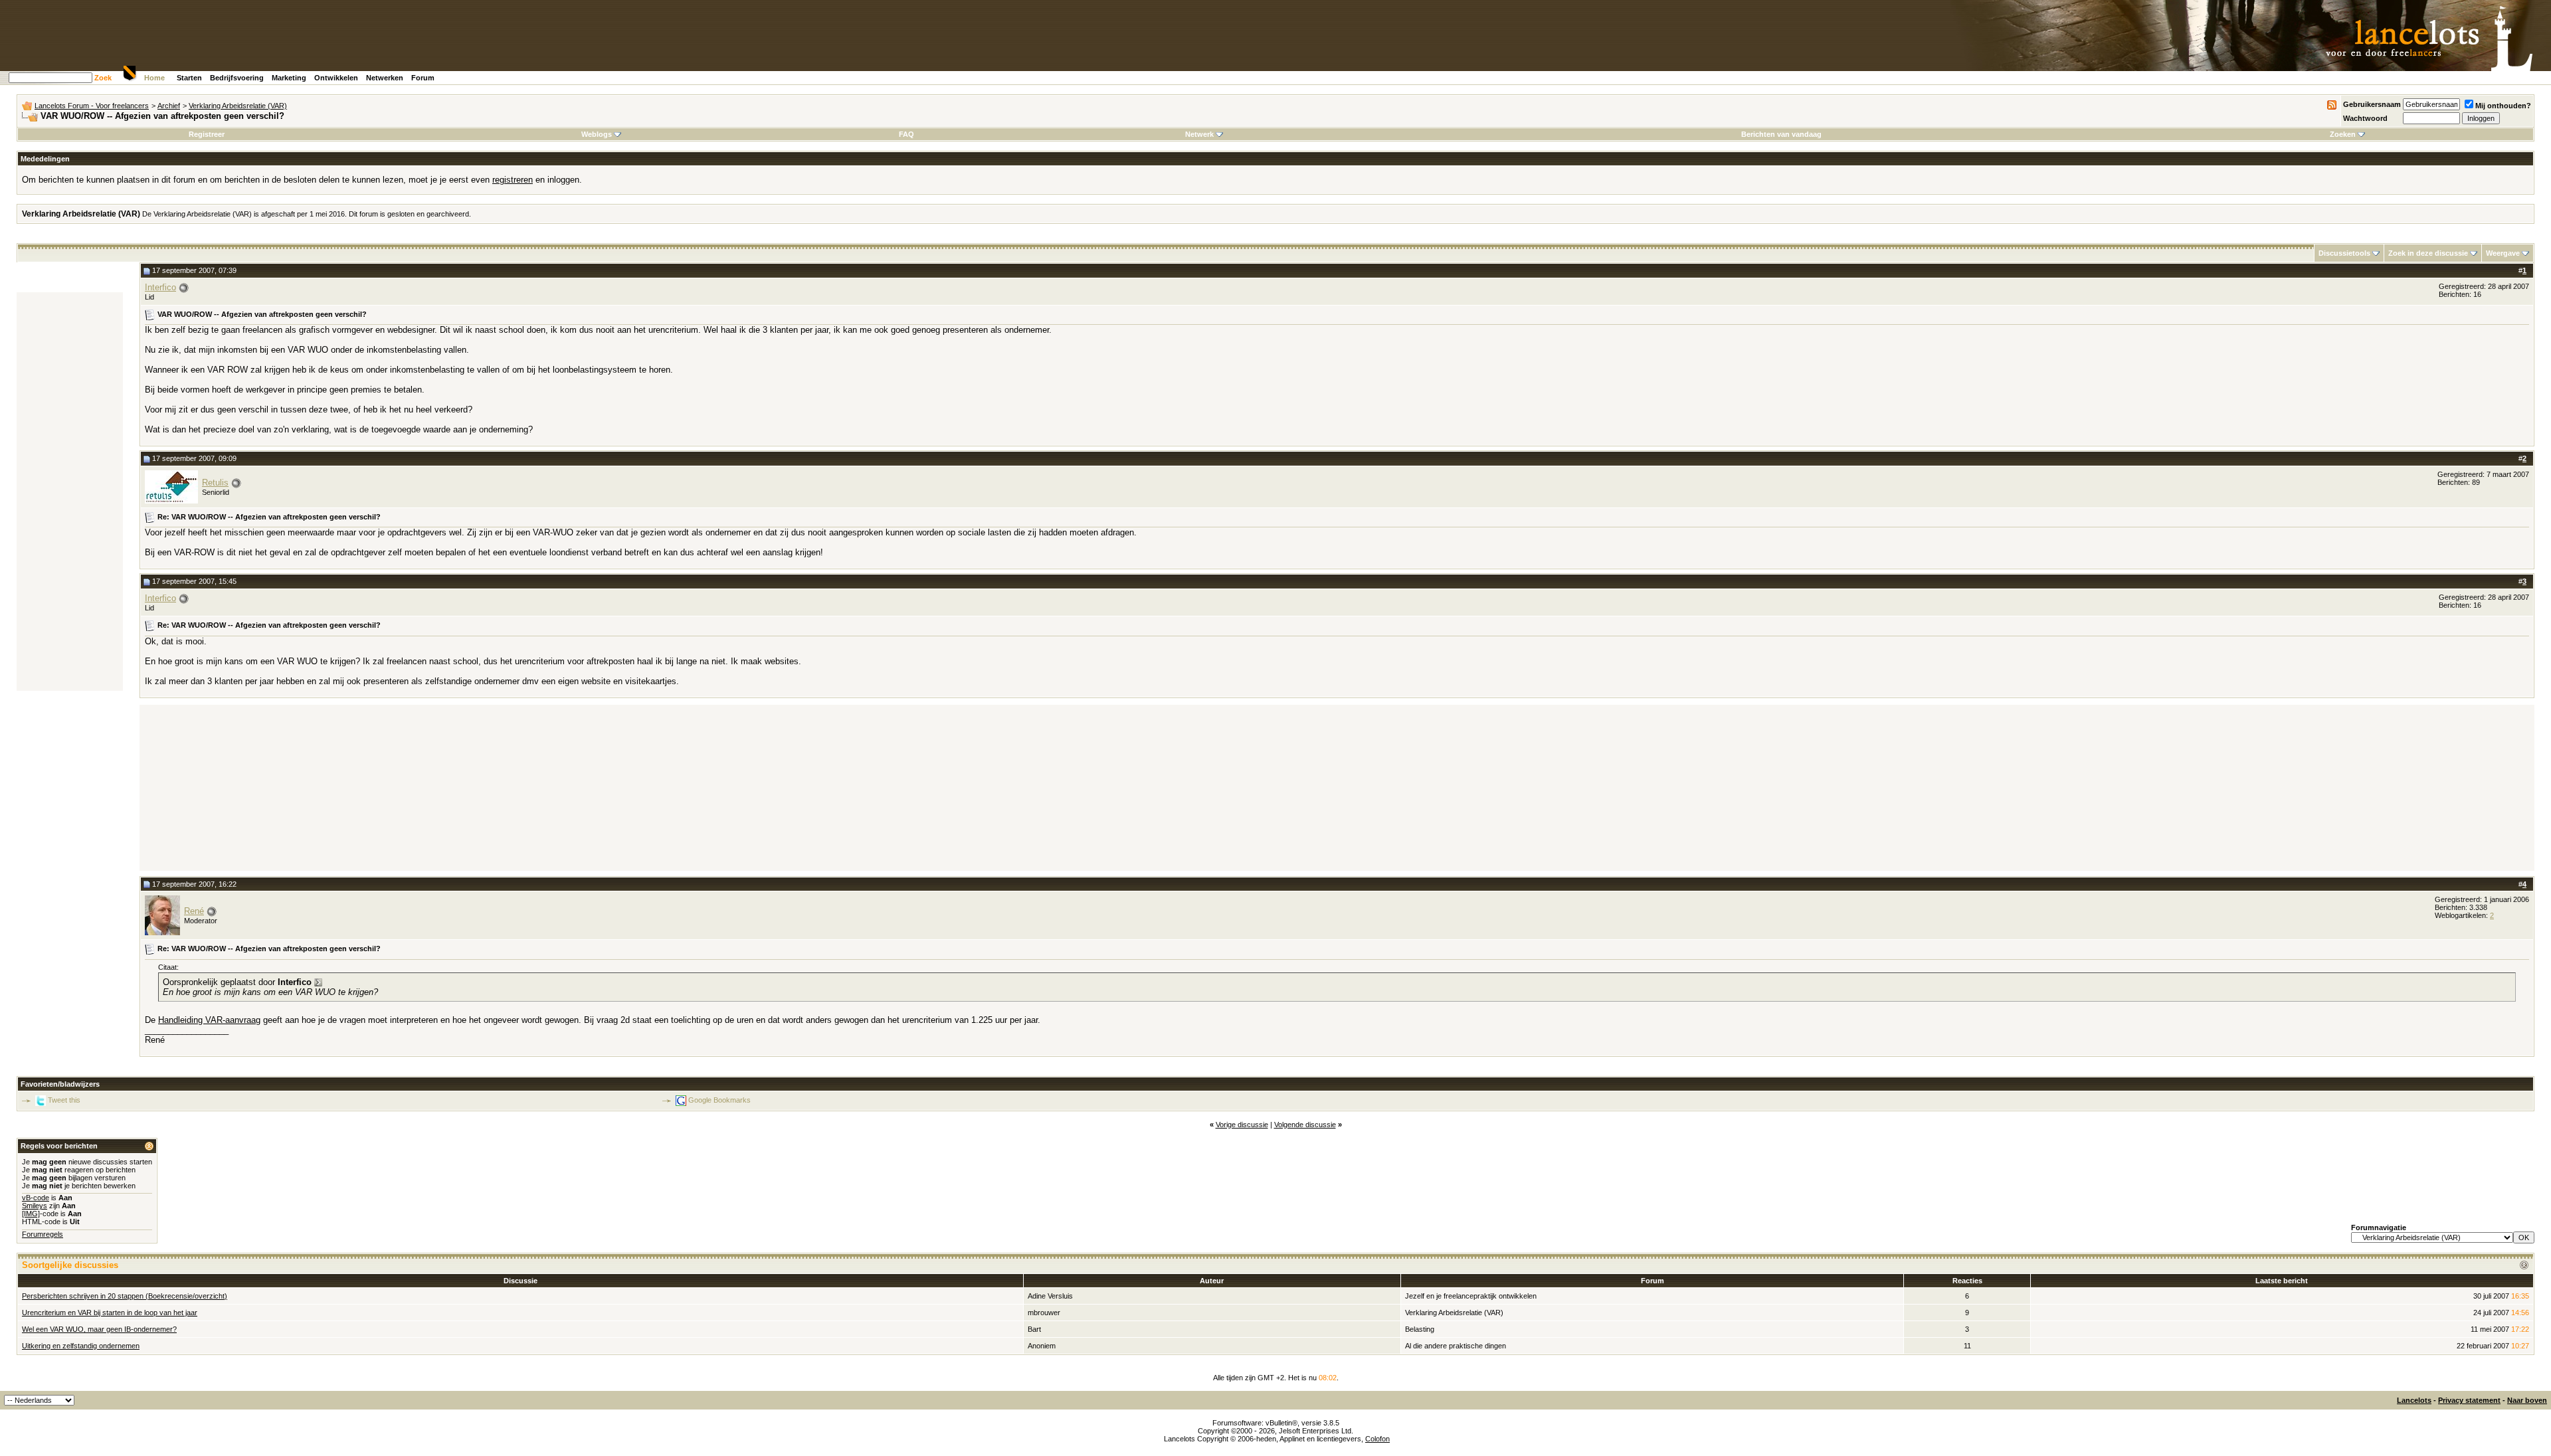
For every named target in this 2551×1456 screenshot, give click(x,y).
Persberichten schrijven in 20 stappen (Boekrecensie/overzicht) (125, 1296)
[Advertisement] (70, 492)
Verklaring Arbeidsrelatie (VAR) (238, 106)
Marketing (289, 78)
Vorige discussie (1242, 1125)
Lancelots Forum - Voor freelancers (92, 106)
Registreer (207, 134)
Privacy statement (2469, 1400)
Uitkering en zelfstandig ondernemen (81, 1346)
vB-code (36, 1198)
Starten (189, 78)
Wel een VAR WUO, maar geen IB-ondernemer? (99, 1329)
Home (154, 78)
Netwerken (385, 78)
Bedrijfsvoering (237, 78)
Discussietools (2344, 253)
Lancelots (2414, 1400)
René (194, 911)
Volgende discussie (1305, 1125)
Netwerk (1199, 134)
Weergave (2503, 253)
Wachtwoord (2365, 118)
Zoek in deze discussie (2428, 253)
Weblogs (597, 134)
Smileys (35, 1206)
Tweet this (64, 1100)
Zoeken (2343, 134)
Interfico (160, 287)
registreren (513, 180)
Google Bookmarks (719, 1100)
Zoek (103, 78)
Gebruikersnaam (2372, 104)
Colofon (1377, 1439)
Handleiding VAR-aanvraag (209, 1020)
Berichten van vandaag (1781, 134)
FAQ (906, 134)
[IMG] (31, 1214)
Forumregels (43, 1234)
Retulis (215, 483)
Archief (169, 106)
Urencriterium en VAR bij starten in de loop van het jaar (110, 1313)
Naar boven (2527, 1400)
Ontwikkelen (336, 78)
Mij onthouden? (2503, 106)
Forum (423, 78)
